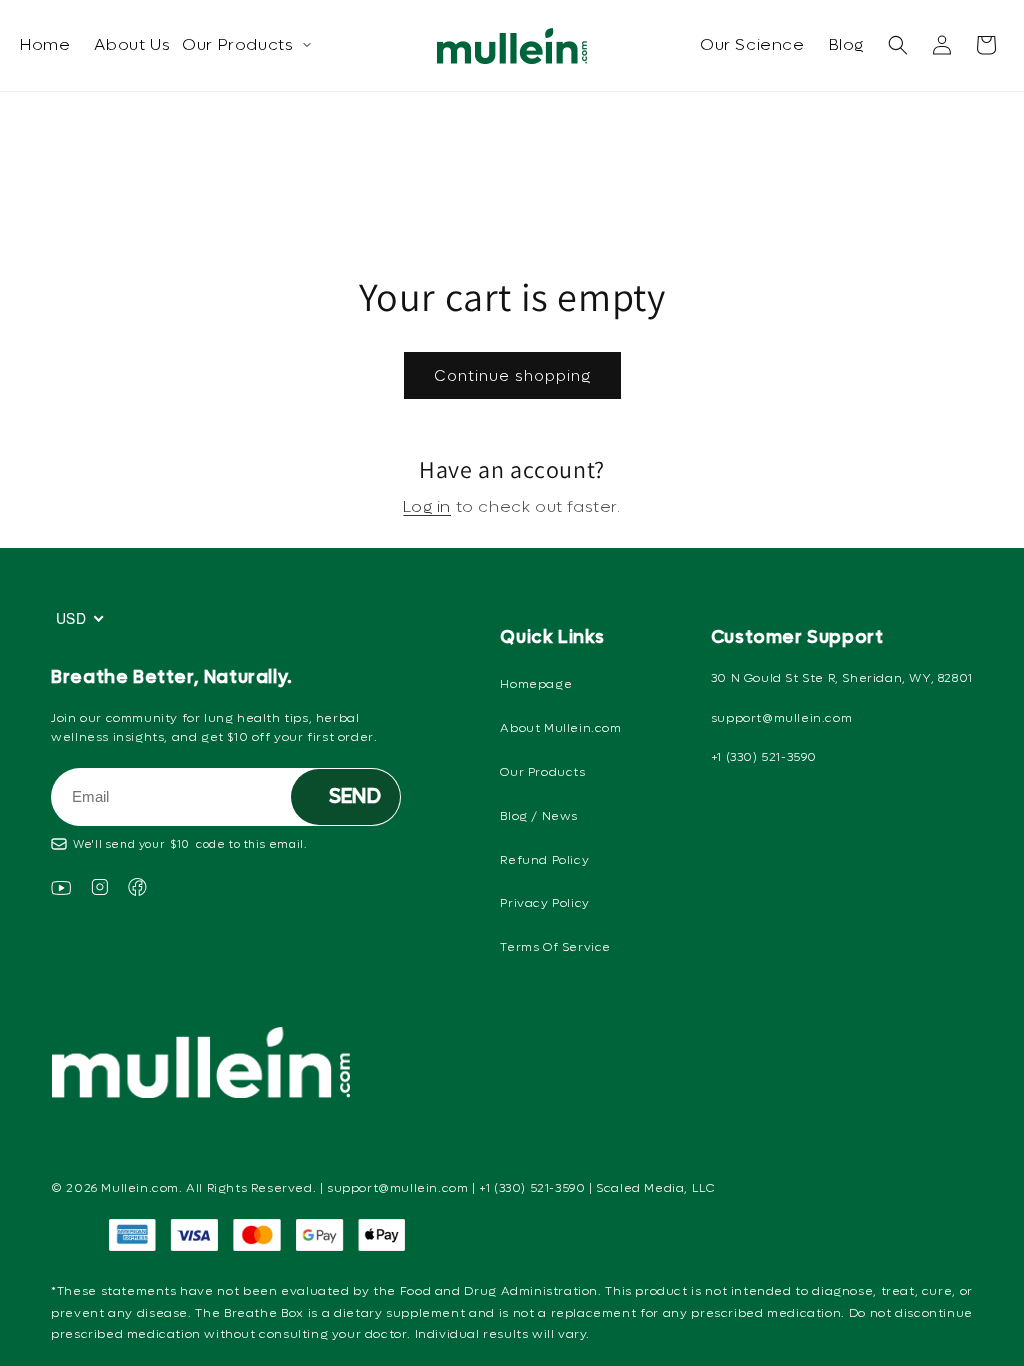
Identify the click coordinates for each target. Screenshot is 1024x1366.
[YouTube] (61, 891)
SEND (355, 797)
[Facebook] (137, 891)
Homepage (536, 684)
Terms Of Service (555, 947)
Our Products (237, 44)
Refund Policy (544, 860)
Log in (427, 506)
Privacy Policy (544, 903)
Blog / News (539, 816)
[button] (898, 45)
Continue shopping (512, 376)
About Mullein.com (560, 728)
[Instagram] (99, 891)
